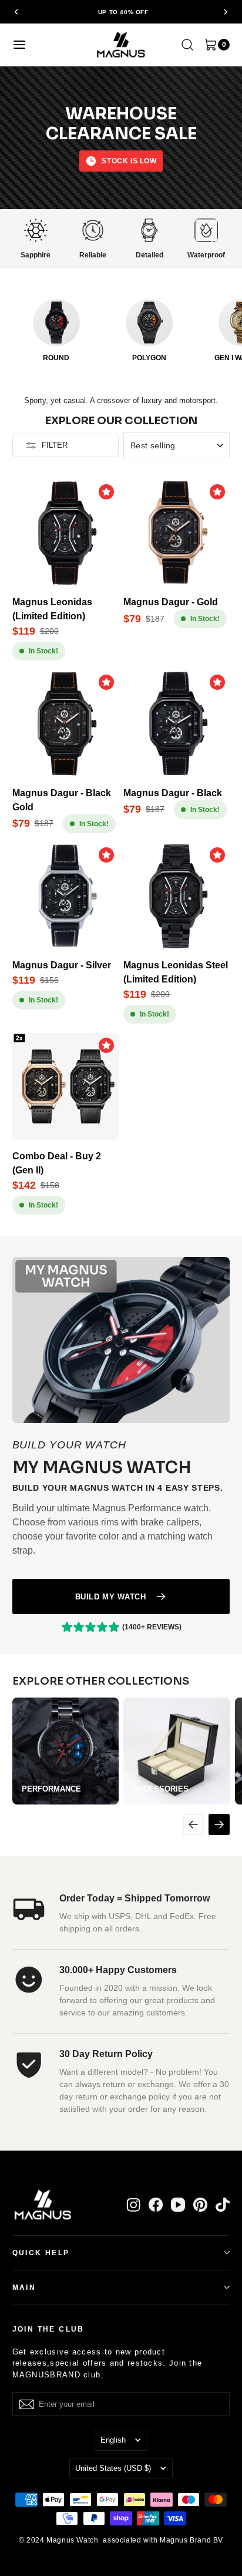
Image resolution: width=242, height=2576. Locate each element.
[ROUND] (56, 323)
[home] (121, 44)
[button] (17, 12)
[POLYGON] (149, 323)
